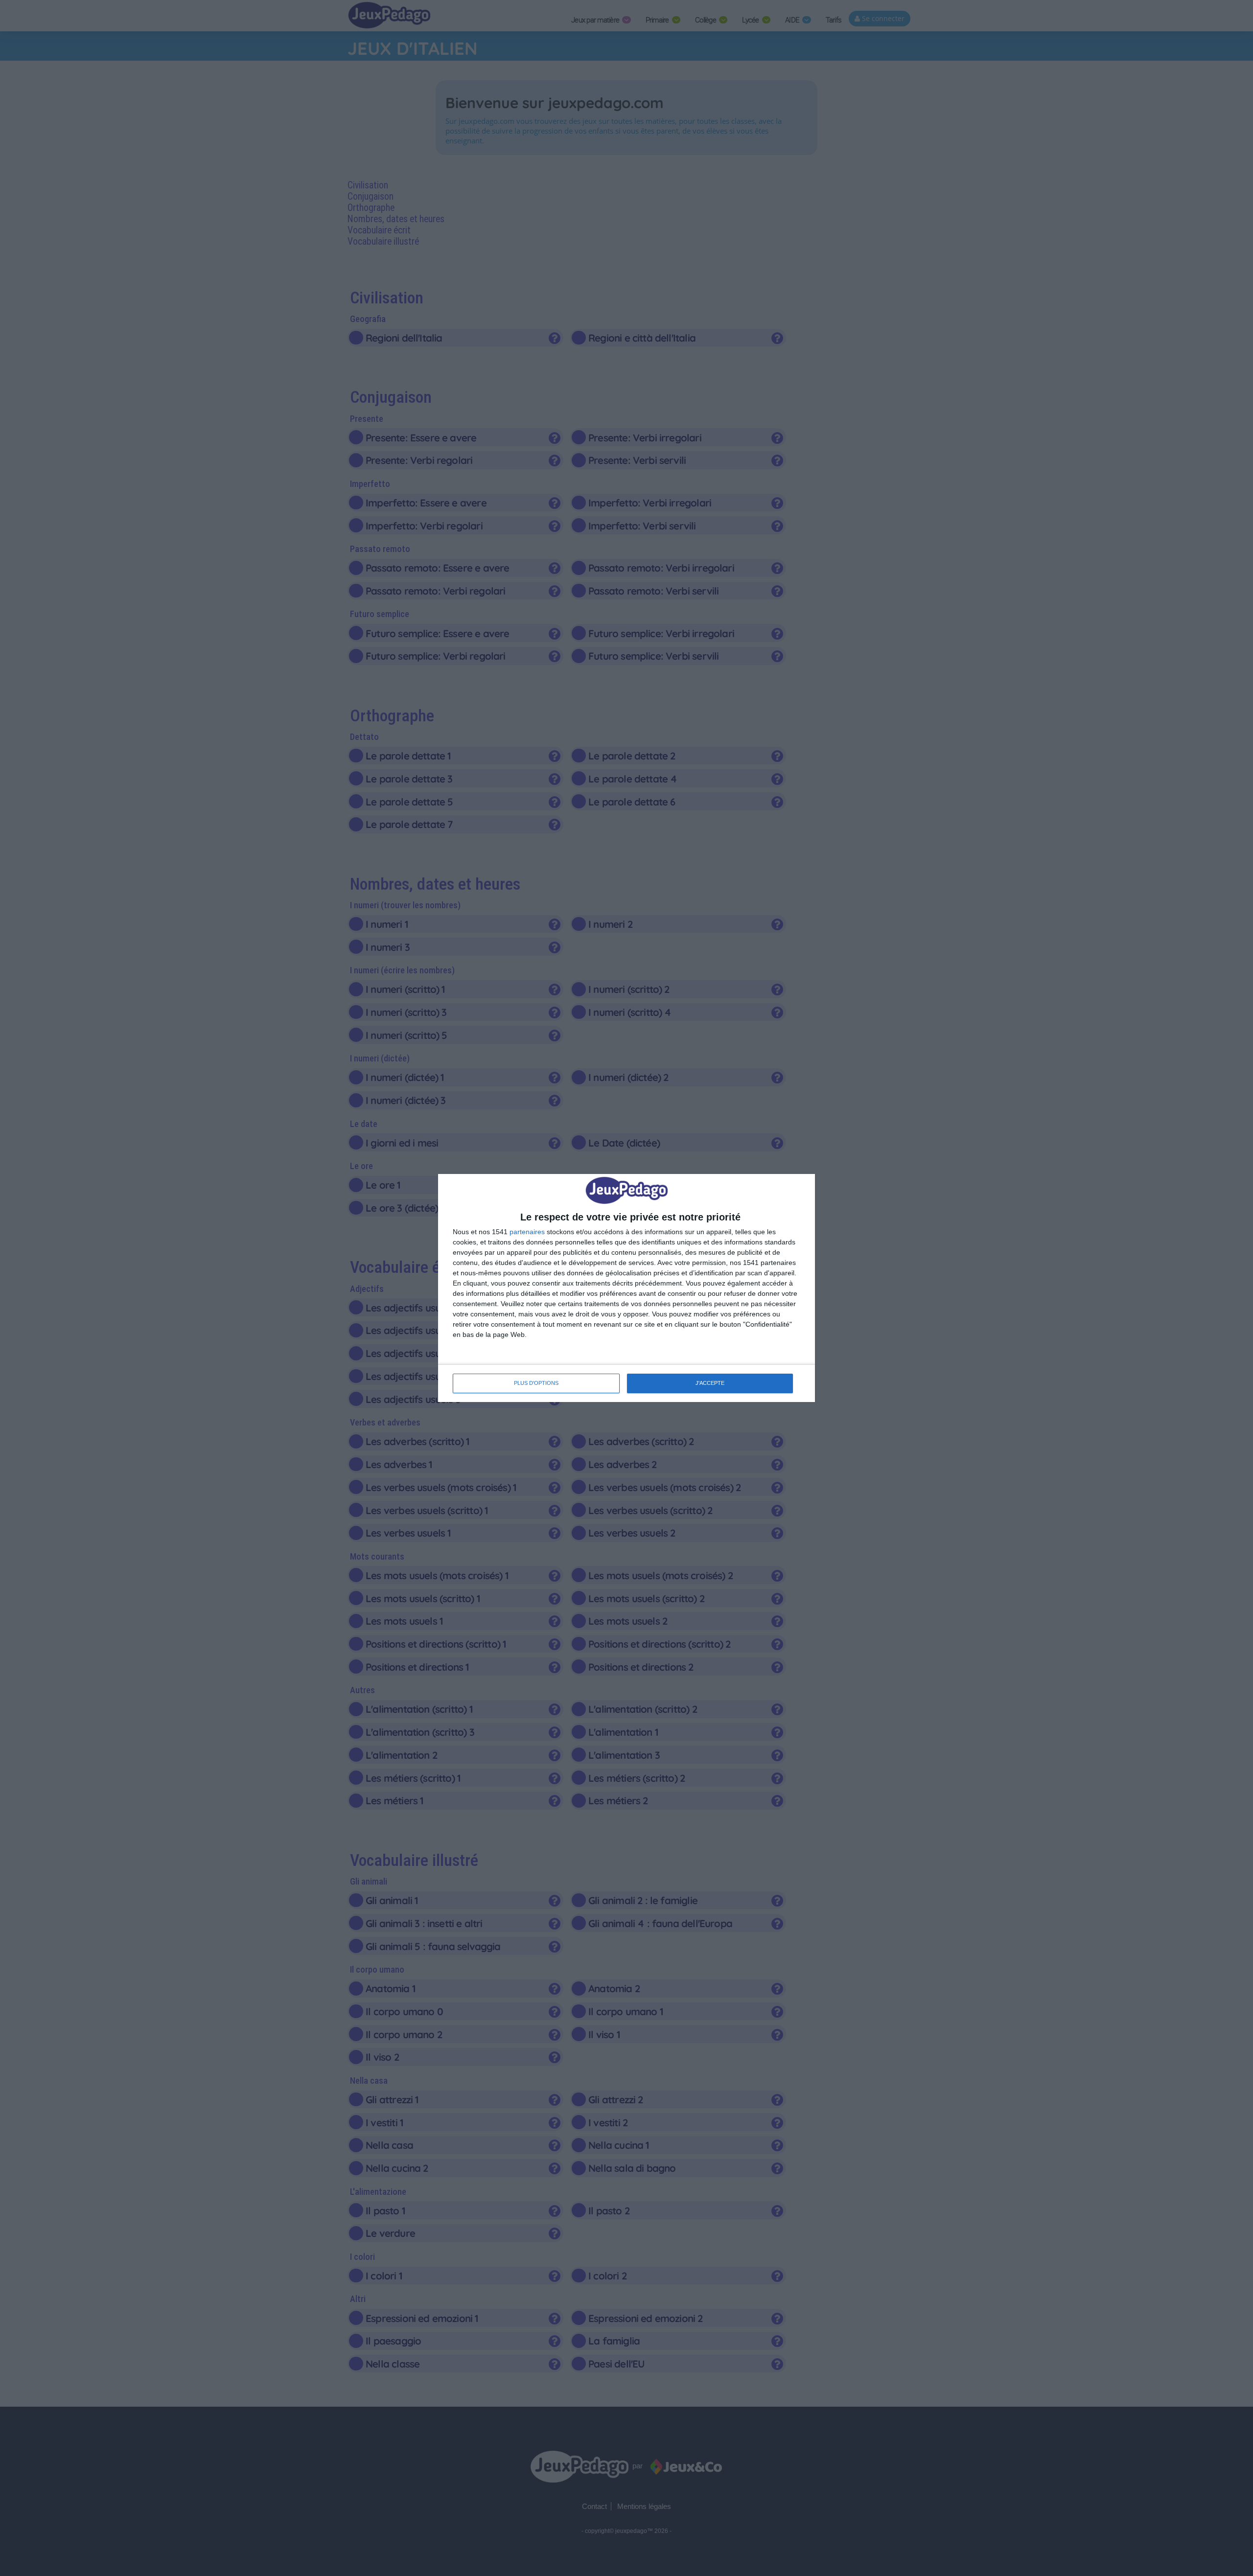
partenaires (527, 1232)
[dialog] (626, 1288)
